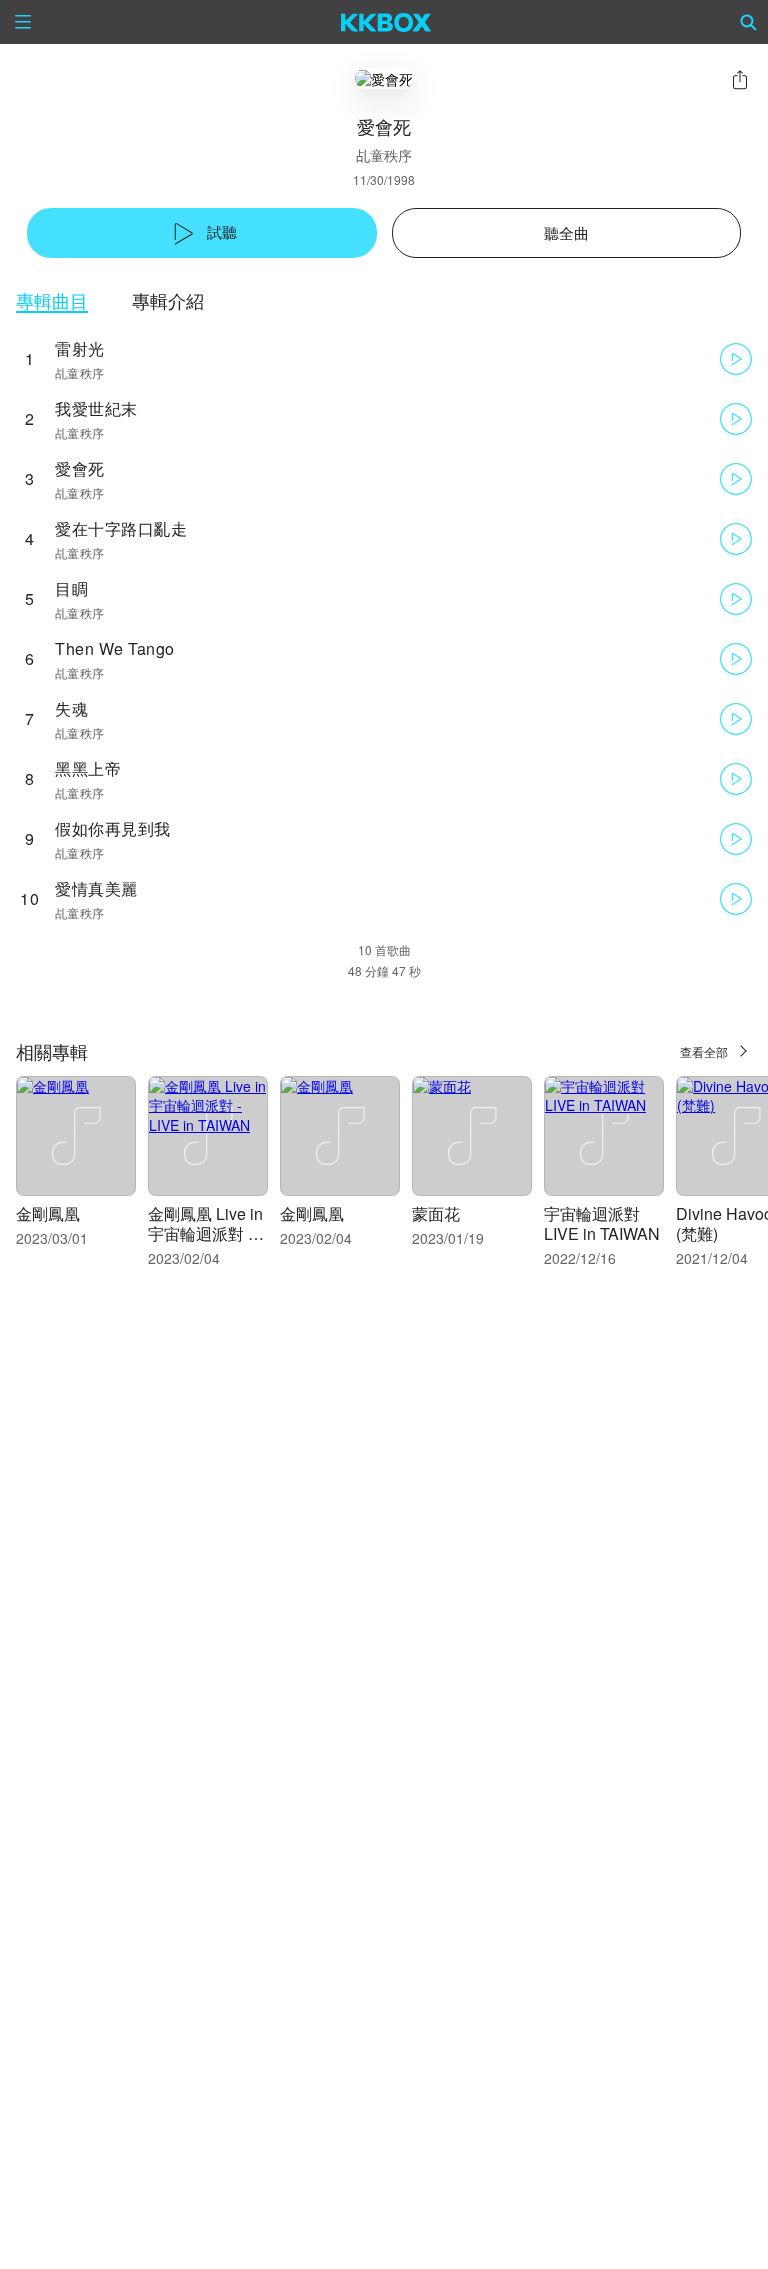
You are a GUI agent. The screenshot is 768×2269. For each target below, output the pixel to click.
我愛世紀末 (96, 408)
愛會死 (80, 468)
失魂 (71, 708)
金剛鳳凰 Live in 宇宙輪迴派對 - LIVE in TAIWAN (206, 1233)
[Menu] (23, 22)
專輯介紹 (168, 300)
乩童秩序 (384, 155)
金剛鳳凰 (48, 1213)
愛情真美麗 (96, 888)
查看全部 (704, 1051)
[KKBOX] (386, 22)
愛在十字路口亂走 (121, 528)
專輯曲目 (52, 300)
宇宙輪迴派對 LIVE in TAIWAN (602, 1223)
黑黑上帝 (88, 768)
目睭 (71, 588)
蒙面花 (436, 1213)
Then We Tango (115, 648)
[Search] (749, 22)
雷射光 (80, 348)
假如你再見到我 (113, 828)
